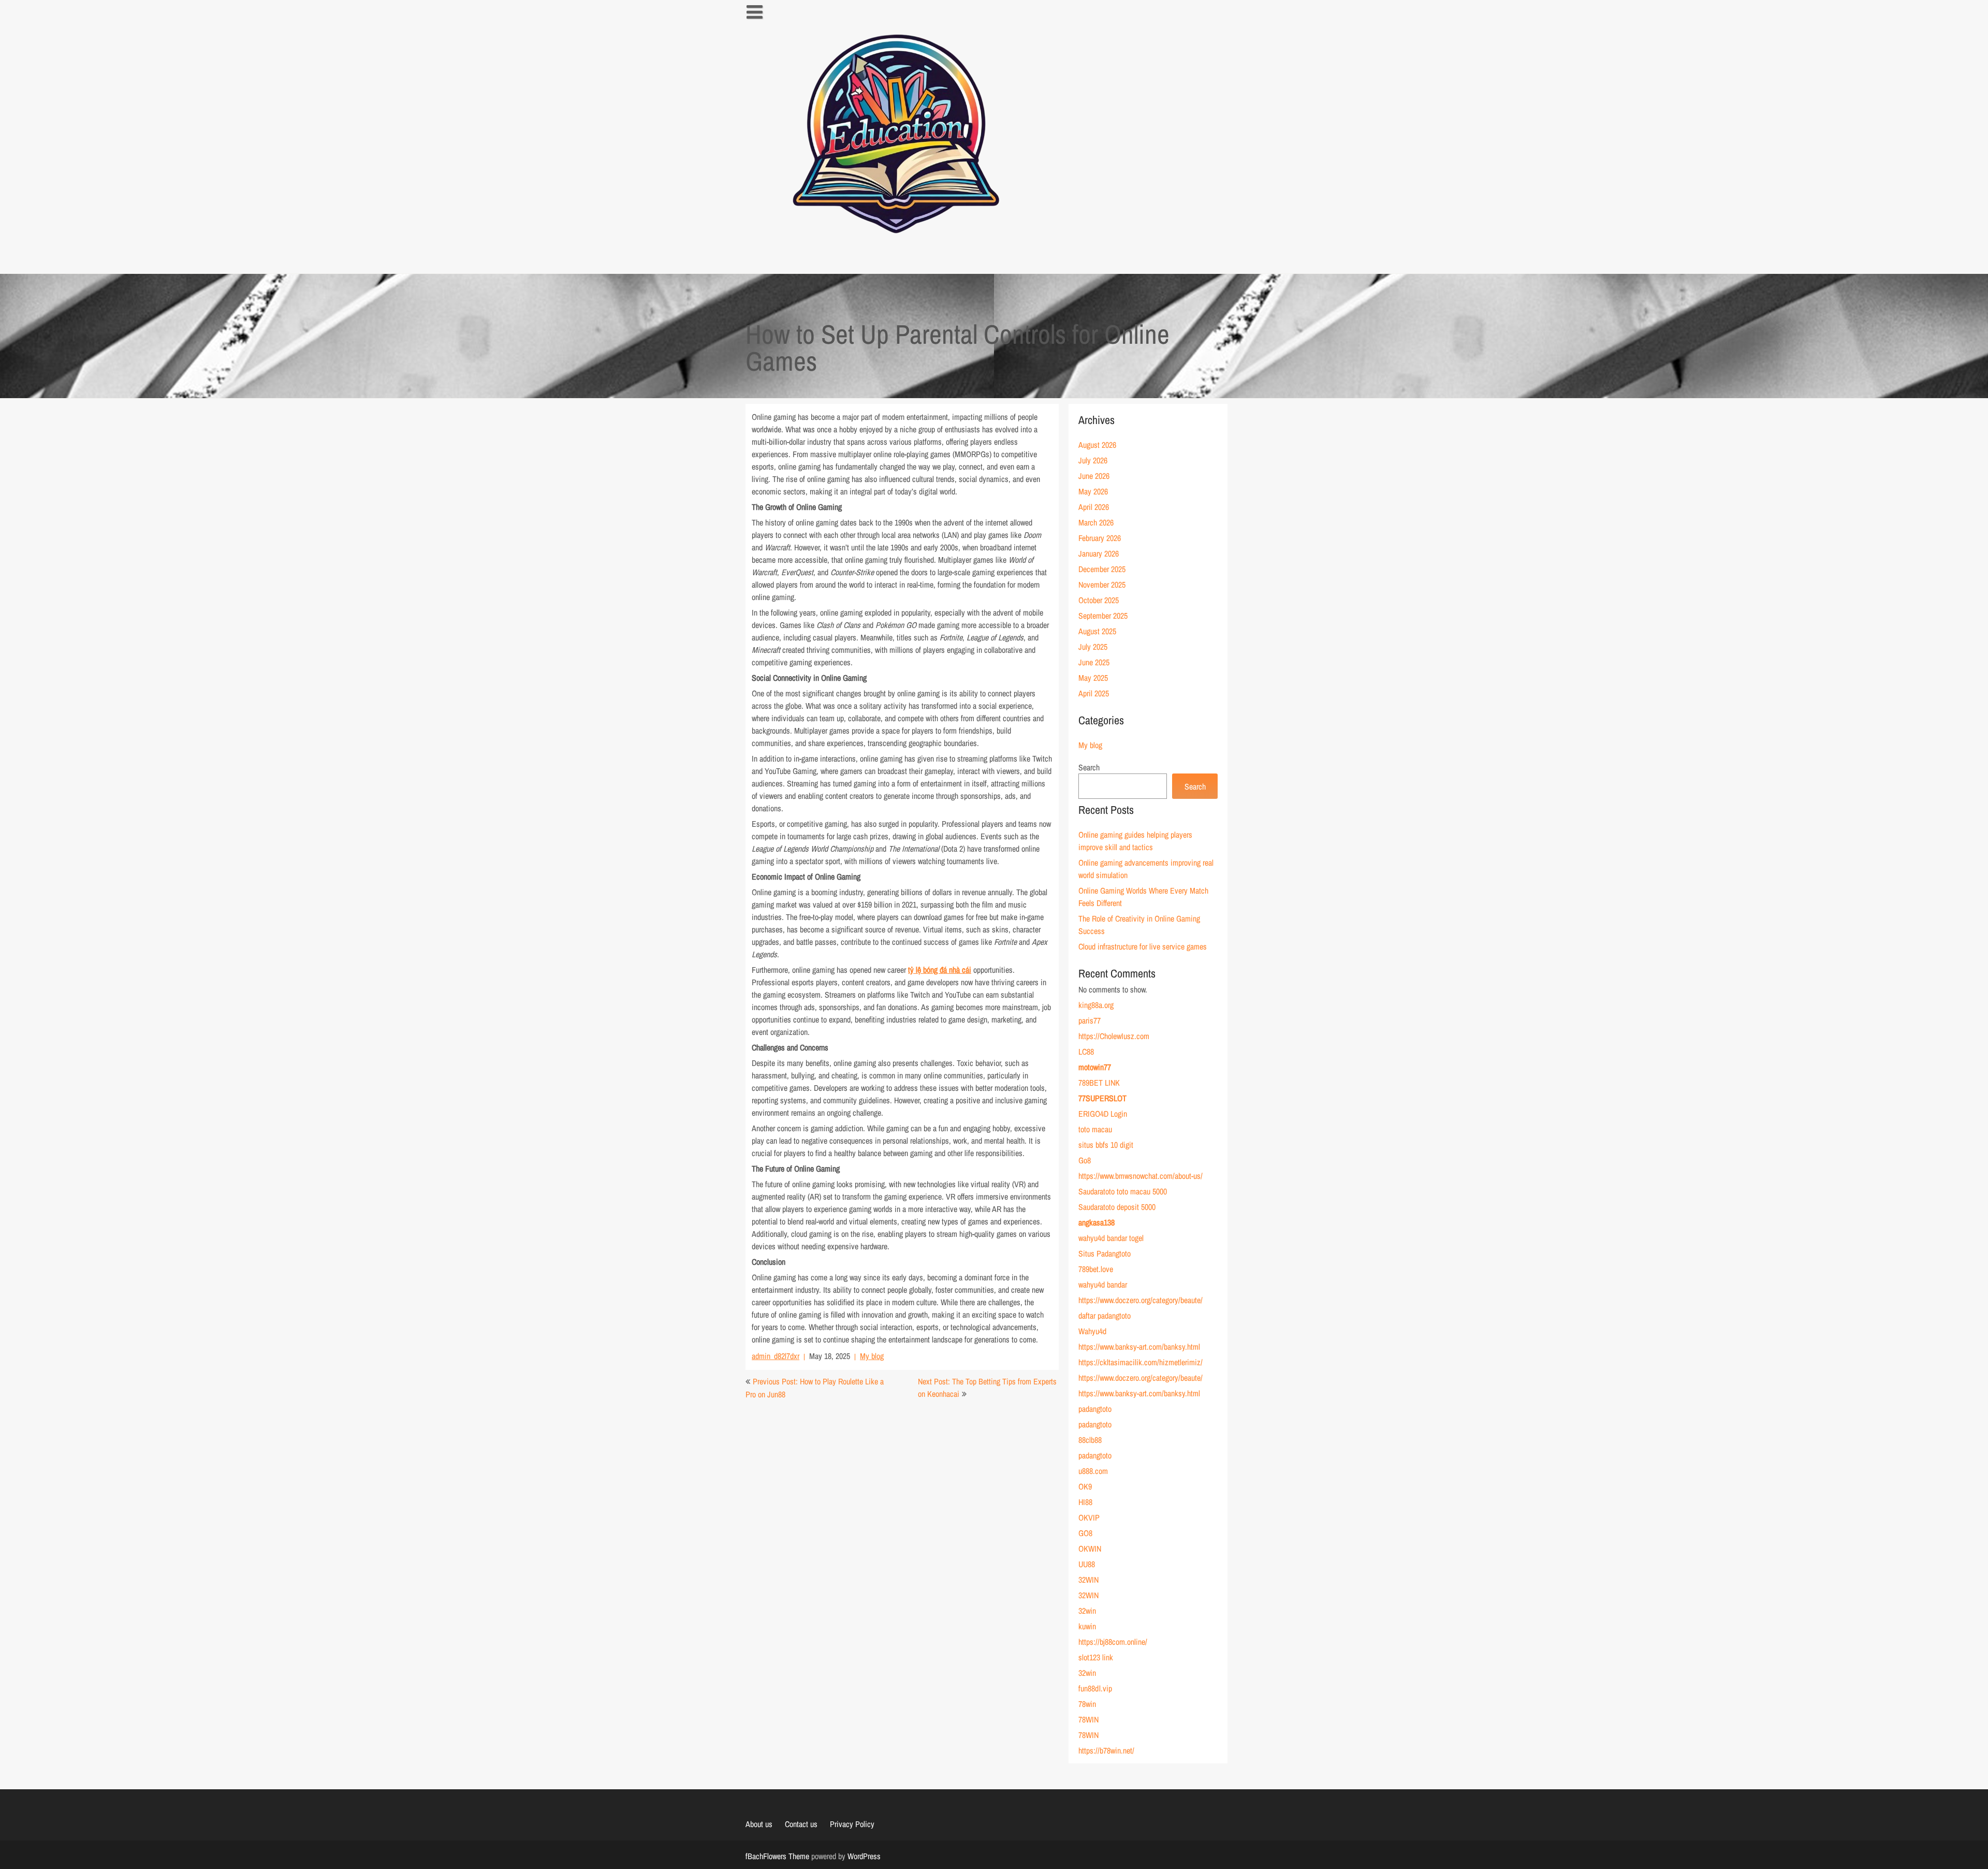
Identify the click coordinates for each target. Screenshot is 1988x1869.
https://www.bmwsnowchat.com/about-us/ (1141, 1176)
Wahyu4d (1092, 1331)
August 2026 (1097, 445)
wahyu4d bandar (1103, 1284)
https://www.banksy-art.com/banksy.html (1139, 1347)
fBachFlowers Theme (777, 1856)
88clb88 (1090, 1440)
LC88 (1086, 1052)
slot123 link (1096, 1657)
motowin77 (1095, 1067)
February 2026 (1100, 538)
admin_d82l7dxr (776, 1356)
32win (1087, 1611)
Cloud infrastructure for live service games (1143, 946)
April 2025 (1094, 693)
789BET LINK (1099, 1083)
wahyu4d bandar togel (1111, 1238)
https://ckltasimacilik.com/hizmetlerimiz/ (1141, 1362)
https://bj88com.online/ (1113, 1642)
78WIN (1088, 1719)
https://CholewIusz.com (1114, 1036)
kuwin (1087, 1626)
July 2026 (1093, 460)
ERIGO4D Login (1103, 1114)
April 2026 (1094, 507)
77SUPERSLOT (1102, 1098)
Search (1089, 767)
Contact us (801, 1824)
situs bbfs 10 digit (1106, 1145)
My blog (872, 1356)
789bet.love (1096, 1269)
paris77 (1090, 1020)
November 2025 (1102, 585)
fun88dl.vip (1095, 1688)
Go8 (1085, 1160)
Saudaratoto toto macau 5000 (1123, 1191)
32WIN (1088, 1580)
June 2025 (1094, 662)
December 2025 (1102, 569)
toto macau (1095, 1129)
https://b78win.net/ (1106, 1750)
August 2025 (1097, 631)
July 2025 (1093, 647)
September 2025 (1103, 616)
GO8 (1085, 1533)
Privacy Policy (852, 1824)
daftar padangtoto (1105, 1316)
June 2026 (1094, 476)
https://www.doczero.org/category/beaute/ (1141, 1300)
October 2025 (1099, 600)
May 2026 (1093, 491)
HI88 (1085, 1502)
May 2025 (1093, 678)
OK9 (1085, 1486)
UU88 (1087, 1564)
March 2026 (1096, 522)
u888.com (1093, 1471)
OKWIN (1090, 1549)
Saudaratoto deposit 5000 (1117, 1207)
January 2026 (1099, 553)
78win (1087, 1704)
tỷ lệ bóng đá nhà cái (940, 970)
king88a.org (1096, 1005)
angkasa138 (1097, 1222)
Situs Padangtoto (1105, 1253)
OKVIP (1089, 1517)
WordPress (864, 1856)
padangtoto (1095, 1409)
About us (759, 1824)
